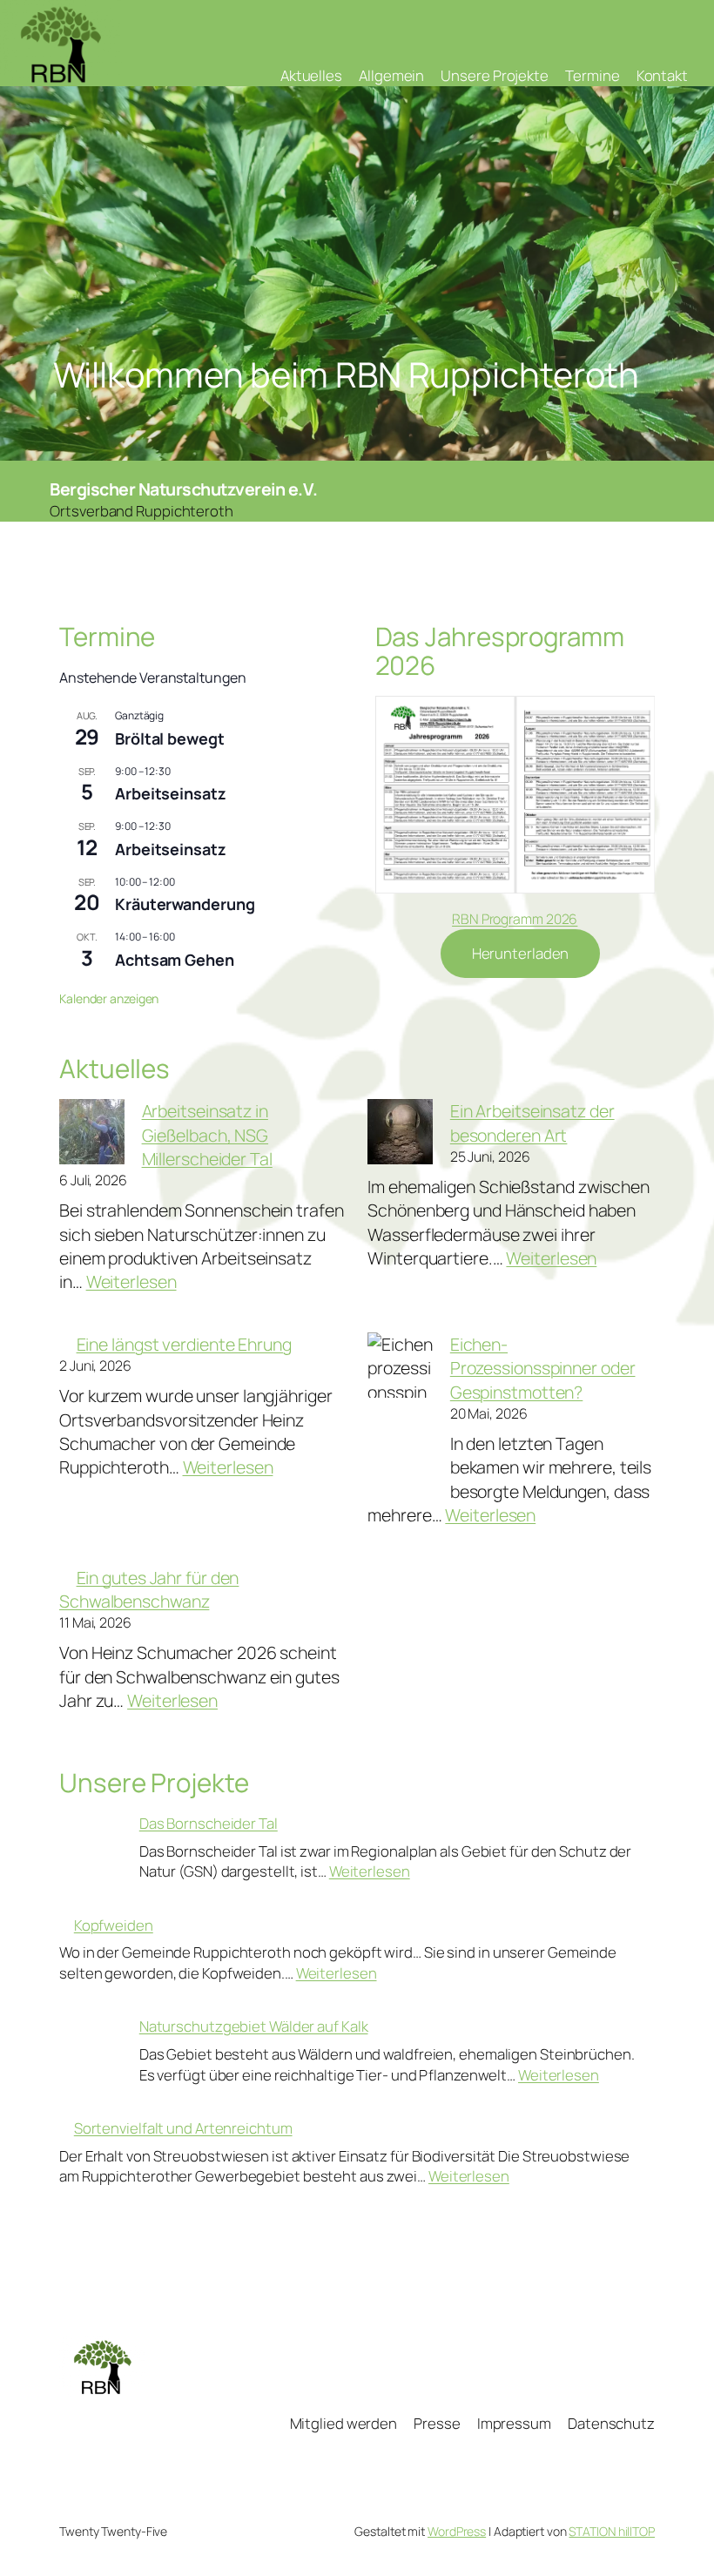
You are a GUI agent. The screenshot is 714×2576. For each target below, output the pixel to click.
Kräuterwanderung (185, 904)
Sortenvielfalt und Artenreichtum (183, 2128)
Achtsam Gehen (175, 960)
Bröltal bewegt (170, 738)
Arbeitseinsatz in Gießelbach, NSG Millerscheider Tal (207, 1135)
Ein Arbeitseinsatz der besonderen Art (532, 1123)
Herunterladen (521, 953)
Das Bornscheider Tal (209, 1823)
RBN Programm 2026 (515, 919)
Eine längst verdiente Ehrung (184, 1344)
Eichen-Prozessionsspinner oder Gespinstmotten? (543, 1368)
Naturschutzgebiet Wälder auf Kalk (254, 2026)
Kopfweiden (114, 1925)
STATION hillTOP (612, 2531)
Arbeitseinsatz (171, 793)
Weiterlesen (131, 1281)
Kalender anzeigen (109, 998)
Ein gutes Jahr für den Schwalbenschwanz (149, 1589)
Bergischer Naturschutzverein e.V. (184, 489)
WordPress (457, 2531)
